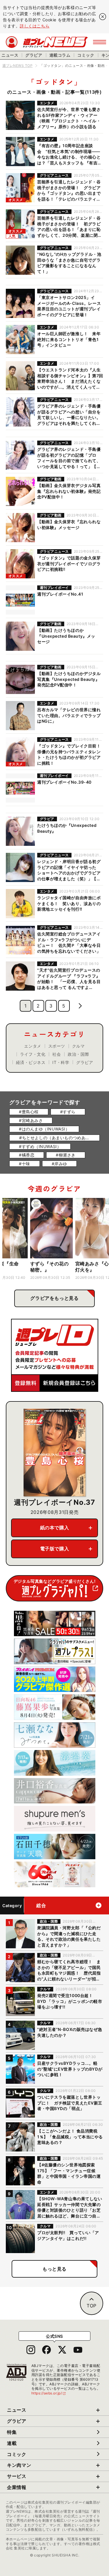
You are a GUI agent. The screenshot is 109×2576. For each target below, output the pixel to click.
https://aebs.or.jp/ (49, 2393)
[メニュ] (100, 42)
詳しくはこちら (35, 26)
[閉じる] (103, 17)
